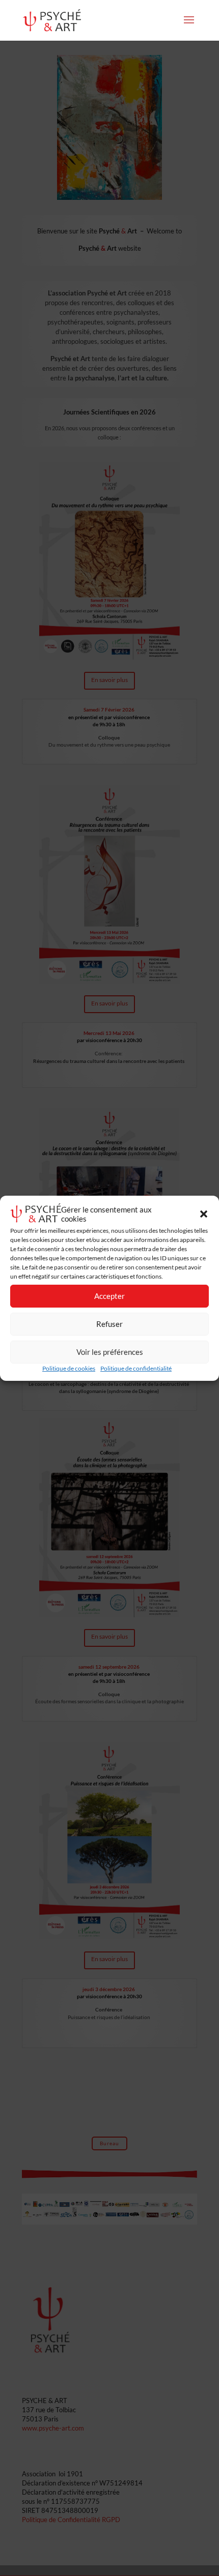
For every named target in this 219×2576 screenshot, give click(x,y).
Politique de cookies (69, 1368)
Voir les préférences (110, 1352)
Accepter (109, 1296)
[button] (204, 1214)
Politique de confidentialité (136, 1368)
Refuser (109, 1324)
